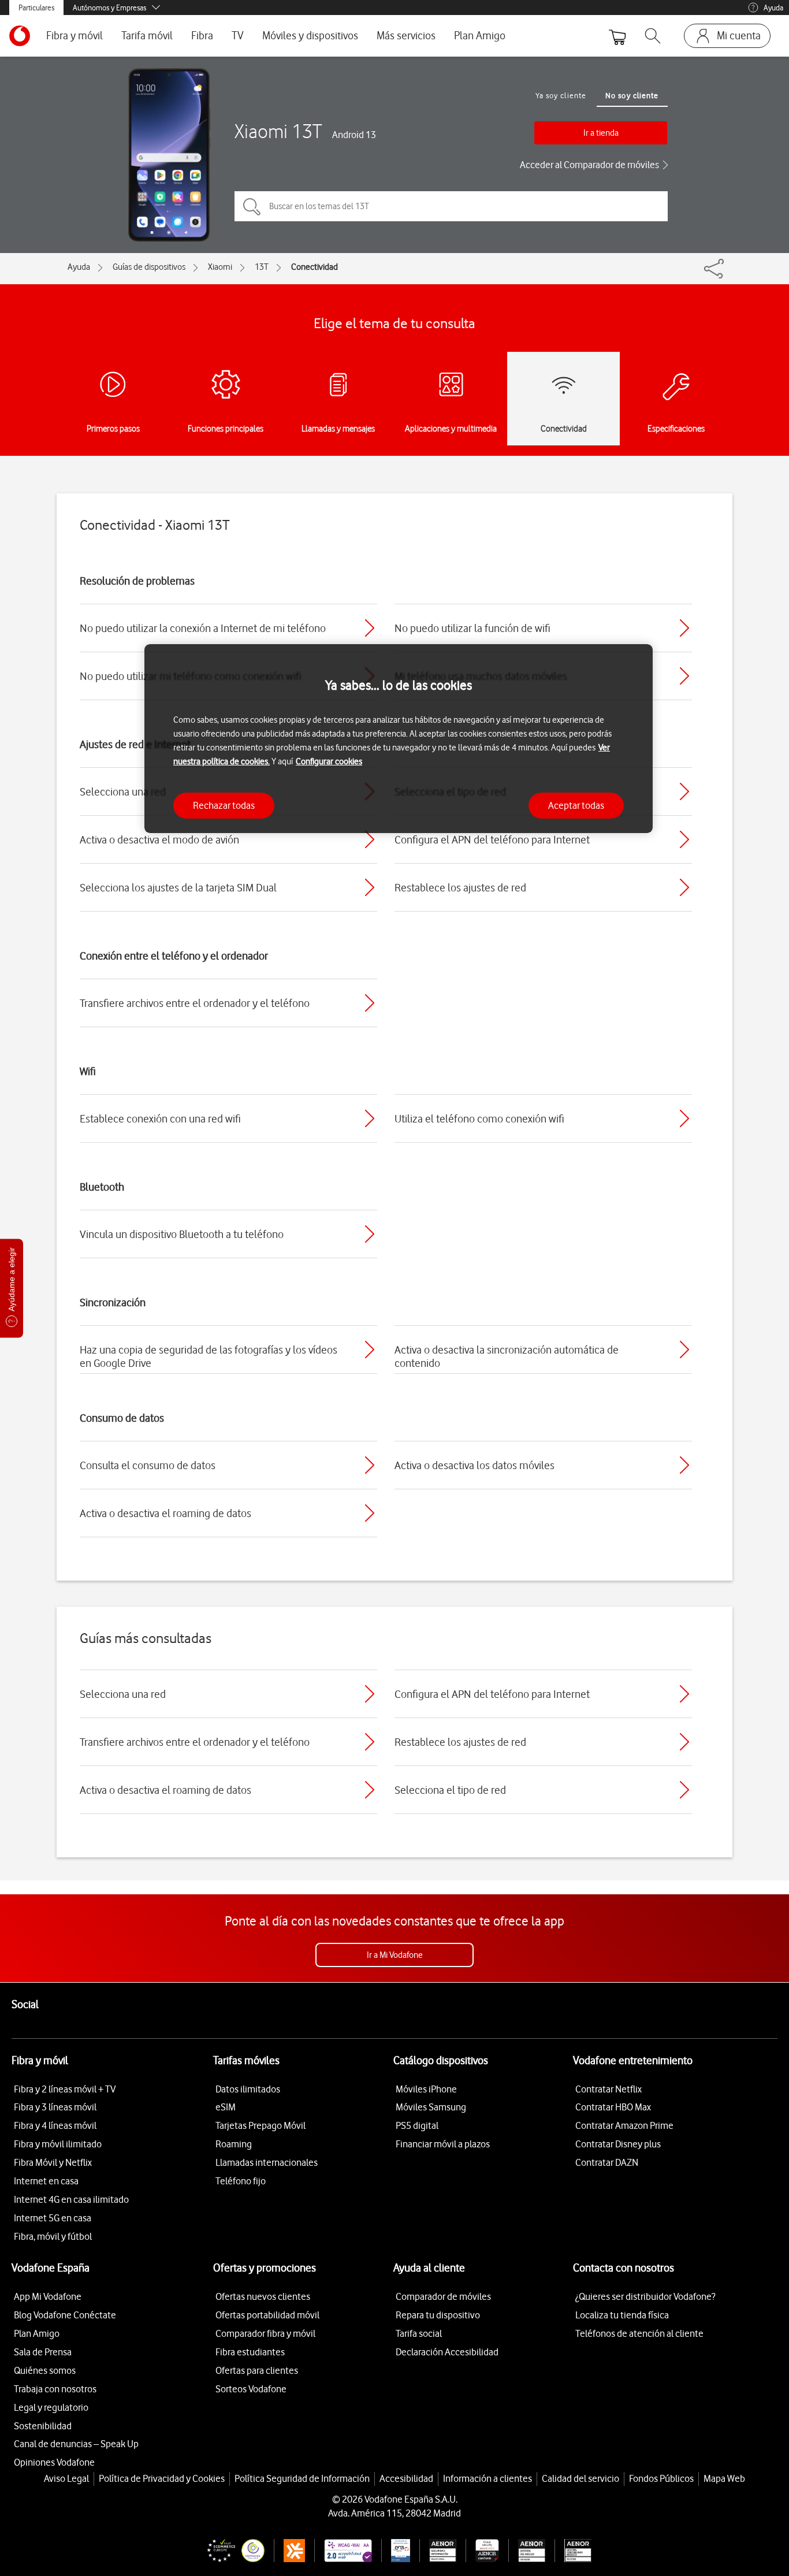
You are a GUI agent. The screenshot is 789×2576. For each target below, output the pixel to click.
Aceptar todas (576, 805)
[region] (399, 739)
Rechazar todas (224, 805)
